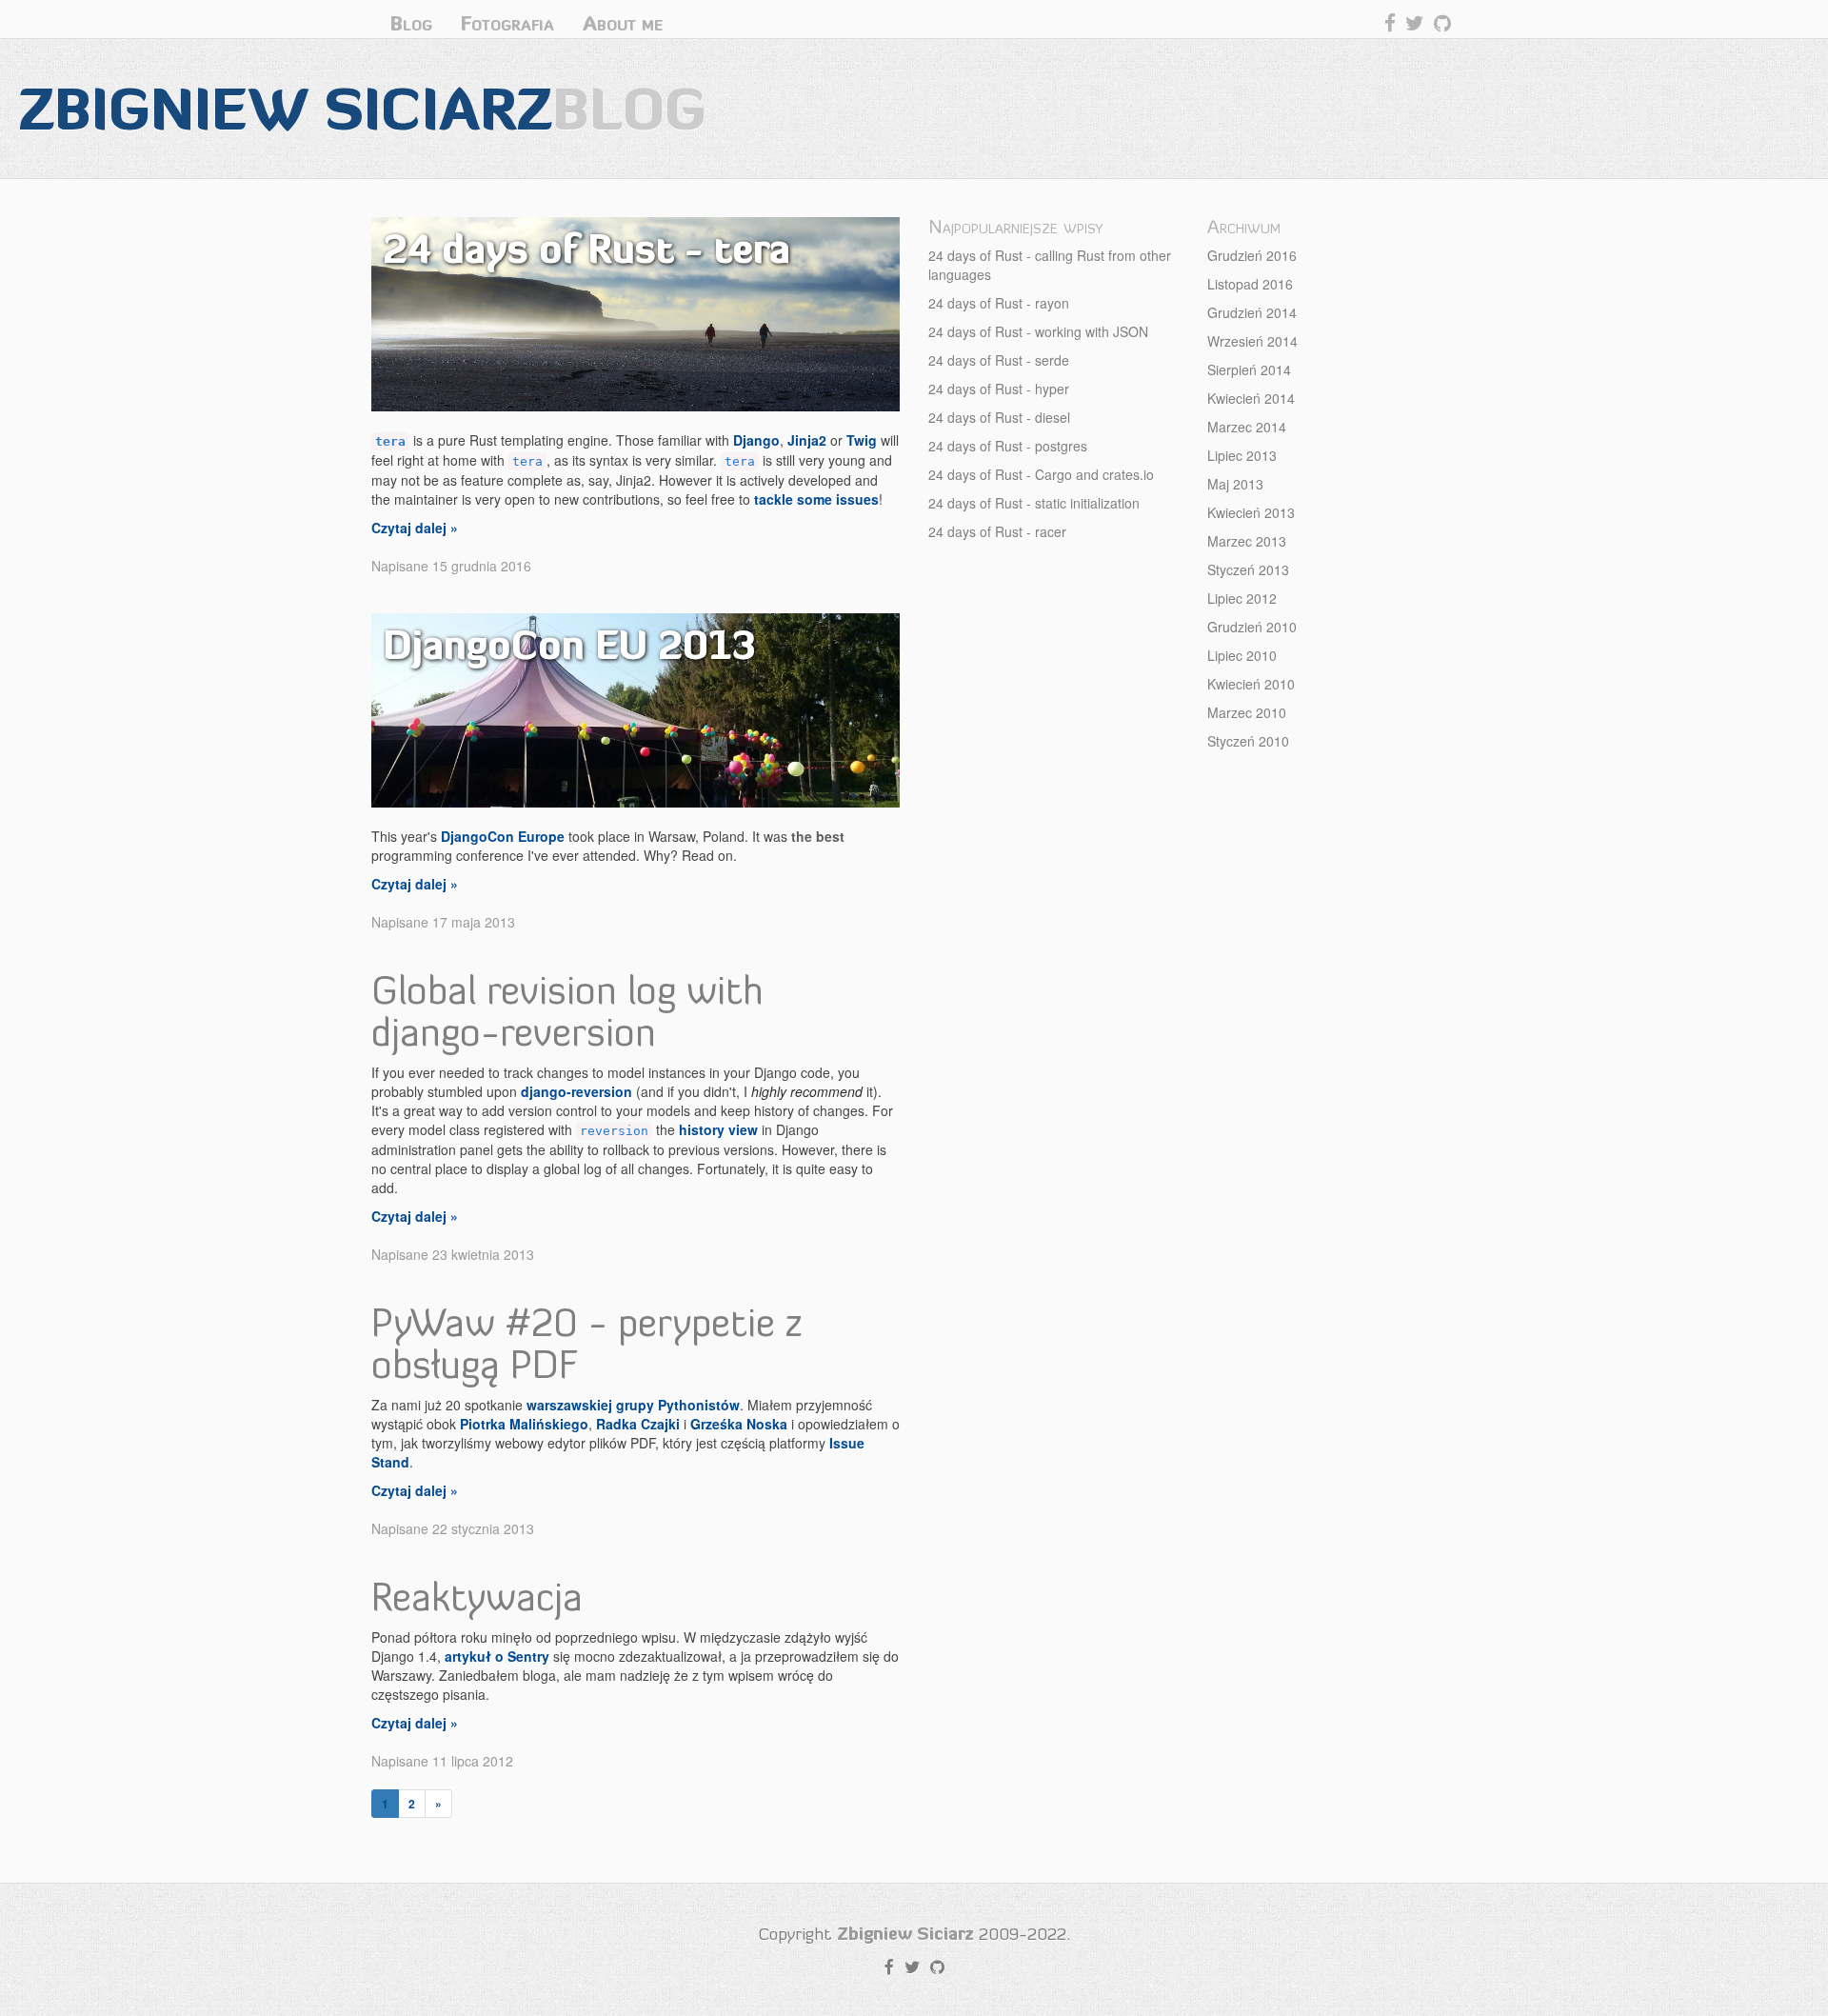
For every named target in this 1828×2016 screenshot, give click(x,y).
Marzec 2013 (1247, 541)
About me (623, 23)
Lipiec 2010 (1242, 655)
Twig (862, 440)
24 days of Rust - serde (999, 360)
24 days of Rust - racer (997, 531)
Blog (411, 23)
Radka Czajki (638, 1424)
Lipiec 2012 (1242, 598)
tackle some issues (816, 499)
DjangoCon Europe (503, 836)
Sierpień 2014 (1249, 369)
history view (718, 1129)
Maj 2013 (1235, 484)
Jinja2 (807, 440)
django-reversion (576, 1091)
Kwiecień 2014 (1251, 398)
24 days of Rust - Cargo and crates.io (1041, 474)
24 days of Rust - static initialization (1034, 503)
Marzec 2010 (1247, 712)
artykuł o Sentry (497, 1656)
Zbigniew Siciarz (363, 108)
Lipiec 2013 (1242, 455)
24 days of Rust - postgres (1008, 446)
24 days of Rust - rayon (999, 303)
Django (756, 440)
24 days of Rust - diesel (999, 417)
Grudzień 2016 (1252, 255)
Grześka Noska (739, 1424)
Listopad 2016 (1250, 284)
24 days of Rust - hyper (999, 389)
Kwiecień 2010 (1251, 684)
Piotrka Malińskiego (524, 1424)
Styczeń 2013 (1248, 569)
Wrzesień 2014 (1252, 341)
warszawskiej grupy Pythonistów (633, 1405)
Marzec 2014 (1247, 427)
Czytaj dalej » (415, 528)
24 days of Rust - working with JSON (1038, 331)
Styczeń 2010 (1248, 741)
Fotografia (507, 23)
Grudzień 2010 (1252, 627)
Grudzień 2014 (1252, 312)
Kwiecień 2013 (1251, 512)
